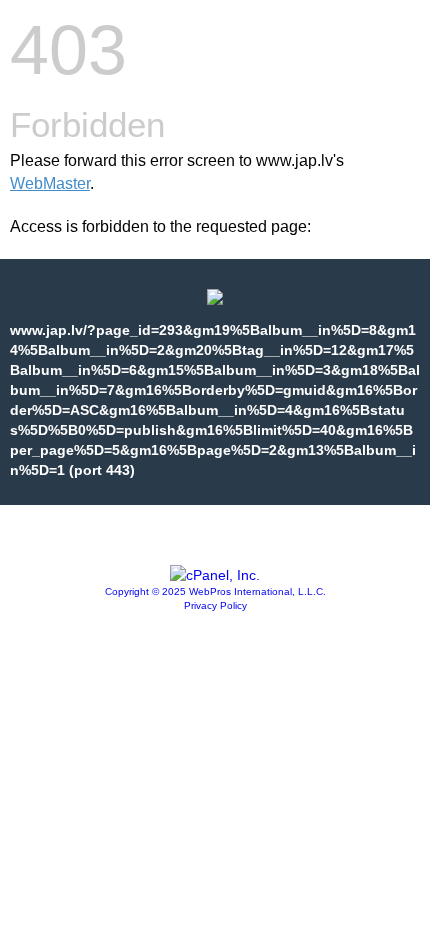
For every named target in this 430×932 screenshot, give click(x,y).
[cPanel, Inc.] (215, 575)
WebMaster (50, 183)
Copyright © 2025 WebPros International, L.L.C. (215, 591)
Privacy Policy (215, 605)
